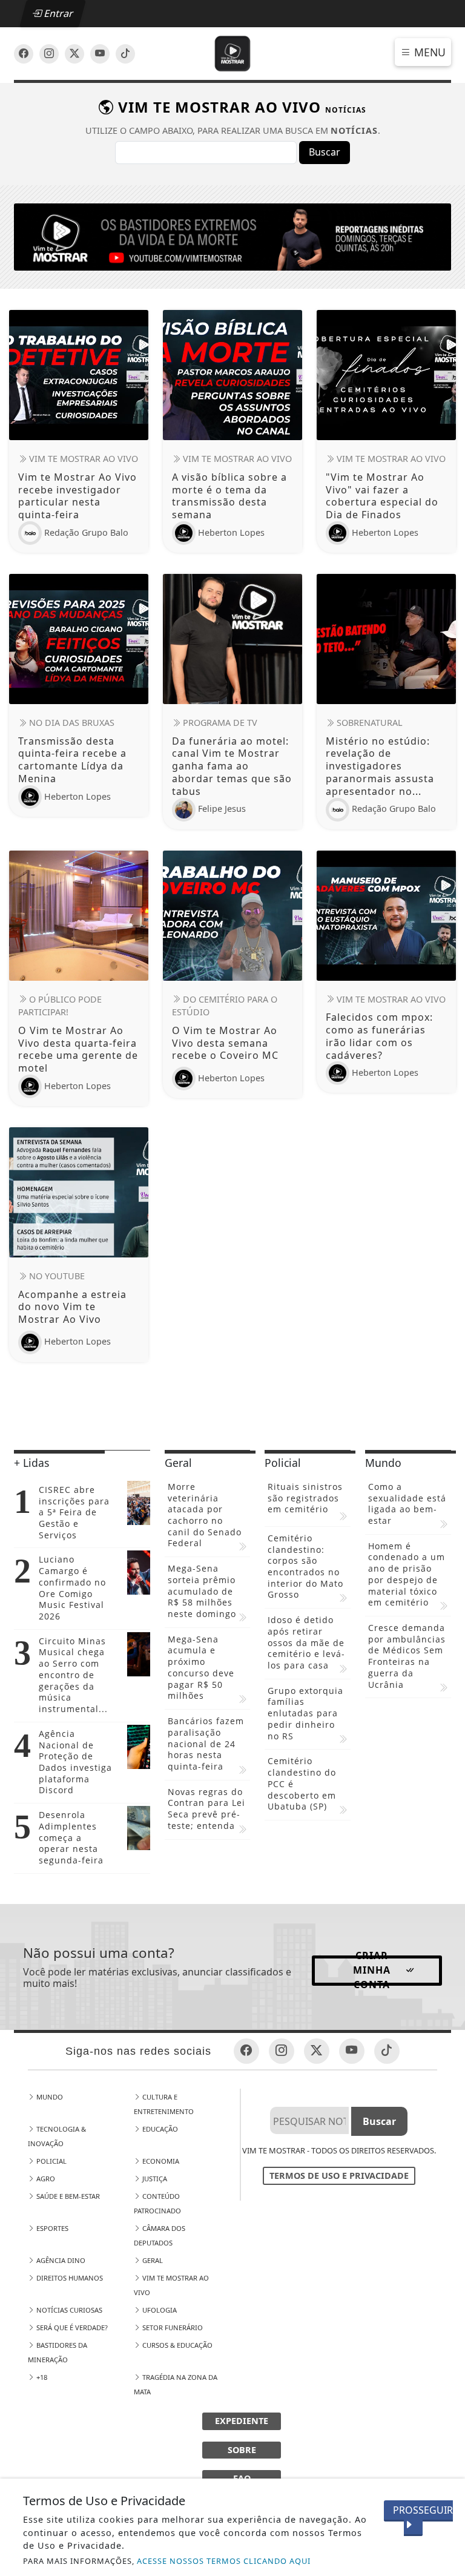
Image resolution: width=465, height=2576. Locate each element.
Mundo (49, 2097)
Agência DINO (60, 2260)
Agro (45, 2179)
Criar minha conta (372, 1971)
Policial (51, 2161)
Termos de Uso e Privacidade (339, 2176)
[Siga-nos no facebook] (24, 54)
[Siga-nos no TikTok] (125, 54)
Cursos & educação (176, 2345)
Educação (159, 2129)
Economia (160, 2161)
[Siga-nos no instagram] (100, 54)
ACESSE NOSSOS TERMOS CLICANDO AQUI (224, 2561)
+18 (41, 2377)
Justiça (154, 2179)
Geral (152, 2260)
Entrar (58, 13)
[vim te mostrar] (232, 236)
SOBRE (242, 2450)
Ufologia (159, 2310)
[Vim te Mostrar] (233, 53)
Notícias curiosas (68, 2310)
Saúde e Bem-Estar (67, 2196)
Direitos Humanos (69, 2278)
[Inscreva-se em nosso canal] (49, 54)
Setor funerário (172, 2327)
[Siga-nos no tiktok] (387, 2051)
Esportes (51, 2228)
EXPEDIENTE (242, 2421)
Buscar (325, 152)
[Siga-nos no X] (74, 54)
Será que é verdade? (71, 2327)
